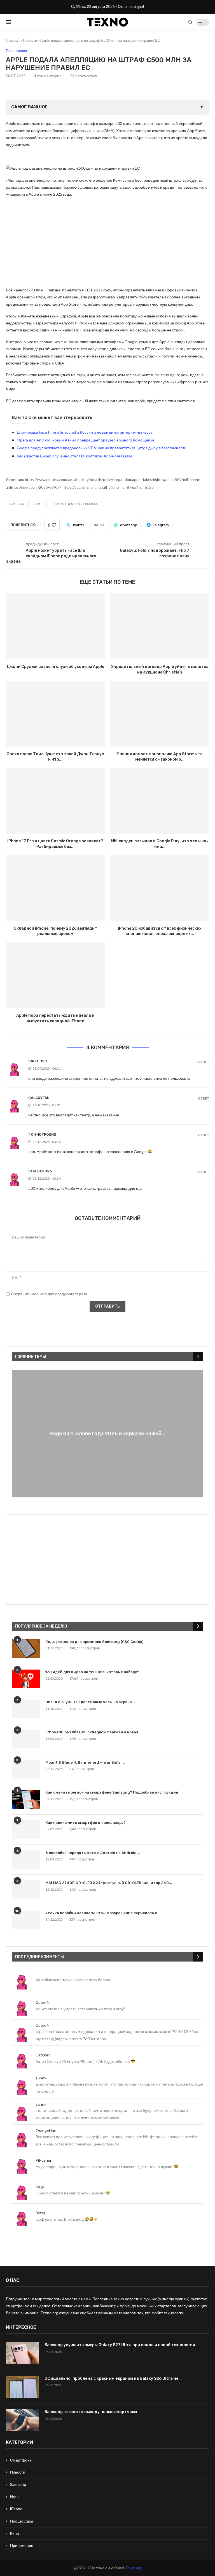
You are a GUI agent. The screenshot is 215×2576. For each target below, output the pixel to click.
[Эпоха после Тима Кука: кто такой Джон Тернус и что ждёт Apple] (55, 714)
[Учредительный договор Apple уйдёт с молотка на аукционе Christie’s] (160, 626)
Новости (30, 40)
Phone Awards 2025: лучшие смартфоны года (107, 1434)
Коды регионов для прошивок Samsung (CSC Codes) (94, 1642)
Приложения (22, 2545)
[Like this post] (54, 525)
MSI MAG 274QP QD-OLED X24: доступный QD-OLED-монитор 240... (109, 1883)
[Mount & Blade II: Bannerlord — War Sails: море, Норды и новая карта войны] (26, 1769)
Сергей (42, 2002)
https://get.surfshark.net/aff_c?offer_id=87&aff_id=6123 (108, 487)
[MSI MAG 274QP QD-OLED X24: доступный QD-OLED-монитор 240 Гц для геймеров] (26, 1890)
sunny (41, 2078)
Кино (15, 2533)
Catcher (43, 2055)
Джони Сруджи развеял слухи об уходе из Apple (55, 667)
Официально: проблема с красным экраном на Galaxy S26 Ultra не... (113, 2379)
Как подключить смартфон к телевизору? (86, 1823)
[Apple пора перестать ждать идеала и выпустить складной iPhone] (55, 975)
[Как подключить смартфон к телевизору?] (26, 1830)
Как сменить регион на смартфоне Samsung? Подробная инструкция (112, 1792)
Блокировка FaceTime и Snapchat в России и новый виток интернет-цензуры (85, 432)
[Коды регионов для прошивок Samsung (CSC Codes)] (26, 1649)
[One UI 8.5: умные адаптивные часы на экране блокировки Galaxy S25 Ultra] (26, 1709)
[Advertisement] (107, 242)
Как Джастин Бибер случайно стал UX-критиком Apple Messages (75, 456)
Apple (39, 504)
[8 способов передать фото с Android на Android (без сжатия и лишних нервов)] (26, 1860)
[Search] (190, 22)
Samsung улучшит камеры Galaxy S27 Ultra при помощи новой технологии (120, 2345)
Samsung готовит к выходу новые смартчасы (91, 2412)
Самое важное (107, 107)
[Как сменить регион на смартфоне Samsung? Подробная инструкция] (26, 1799)
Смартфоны (21, 2460)
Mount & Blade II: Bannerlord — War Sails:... (85, 1762)
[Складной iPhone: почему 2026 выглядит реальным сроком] (55, 888)
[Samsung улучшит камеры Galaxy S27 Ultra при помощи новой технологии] (22, 2353)
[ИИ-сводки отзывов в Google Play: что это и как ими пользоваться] (160, 801)
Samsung (18, 2484)
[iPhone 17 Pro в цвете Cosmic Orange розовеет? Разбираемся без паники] (55, 801)
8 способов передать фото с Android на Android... (93, 1853)
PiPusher (44, 2160)
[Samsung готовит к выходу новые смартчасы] (22, 2420)
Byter (40, 2213)
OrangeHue (46, 2130)
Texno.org (134, 2568)
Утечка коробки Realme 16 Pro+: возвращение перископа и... (103, 1913)
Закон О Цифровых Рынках (75, 504)
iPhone (16, 2509)
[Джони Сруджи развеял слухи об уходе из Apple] (55, 626)
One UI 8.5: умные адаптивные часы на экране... (90, 1702)
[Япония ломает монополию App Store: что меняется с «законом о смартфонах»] (160, 714)
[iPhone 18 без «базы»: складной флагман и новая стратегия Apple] (26, 1739)
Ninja (40, 2186)
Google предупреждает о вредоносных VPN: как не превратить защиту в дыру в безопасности (102, 448)
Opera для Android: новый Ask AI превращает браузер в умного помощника (86, 440)
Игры (15, 2497)
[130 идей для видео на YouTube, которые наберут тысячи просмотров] (26, 1679)
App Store (17, 504)
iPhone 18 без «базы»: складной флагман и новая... (94, 1732)
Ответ (204, 1062)
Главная (13, 40)
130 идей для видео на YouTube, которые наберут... (94, 1672)
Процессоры (22, 2521)
